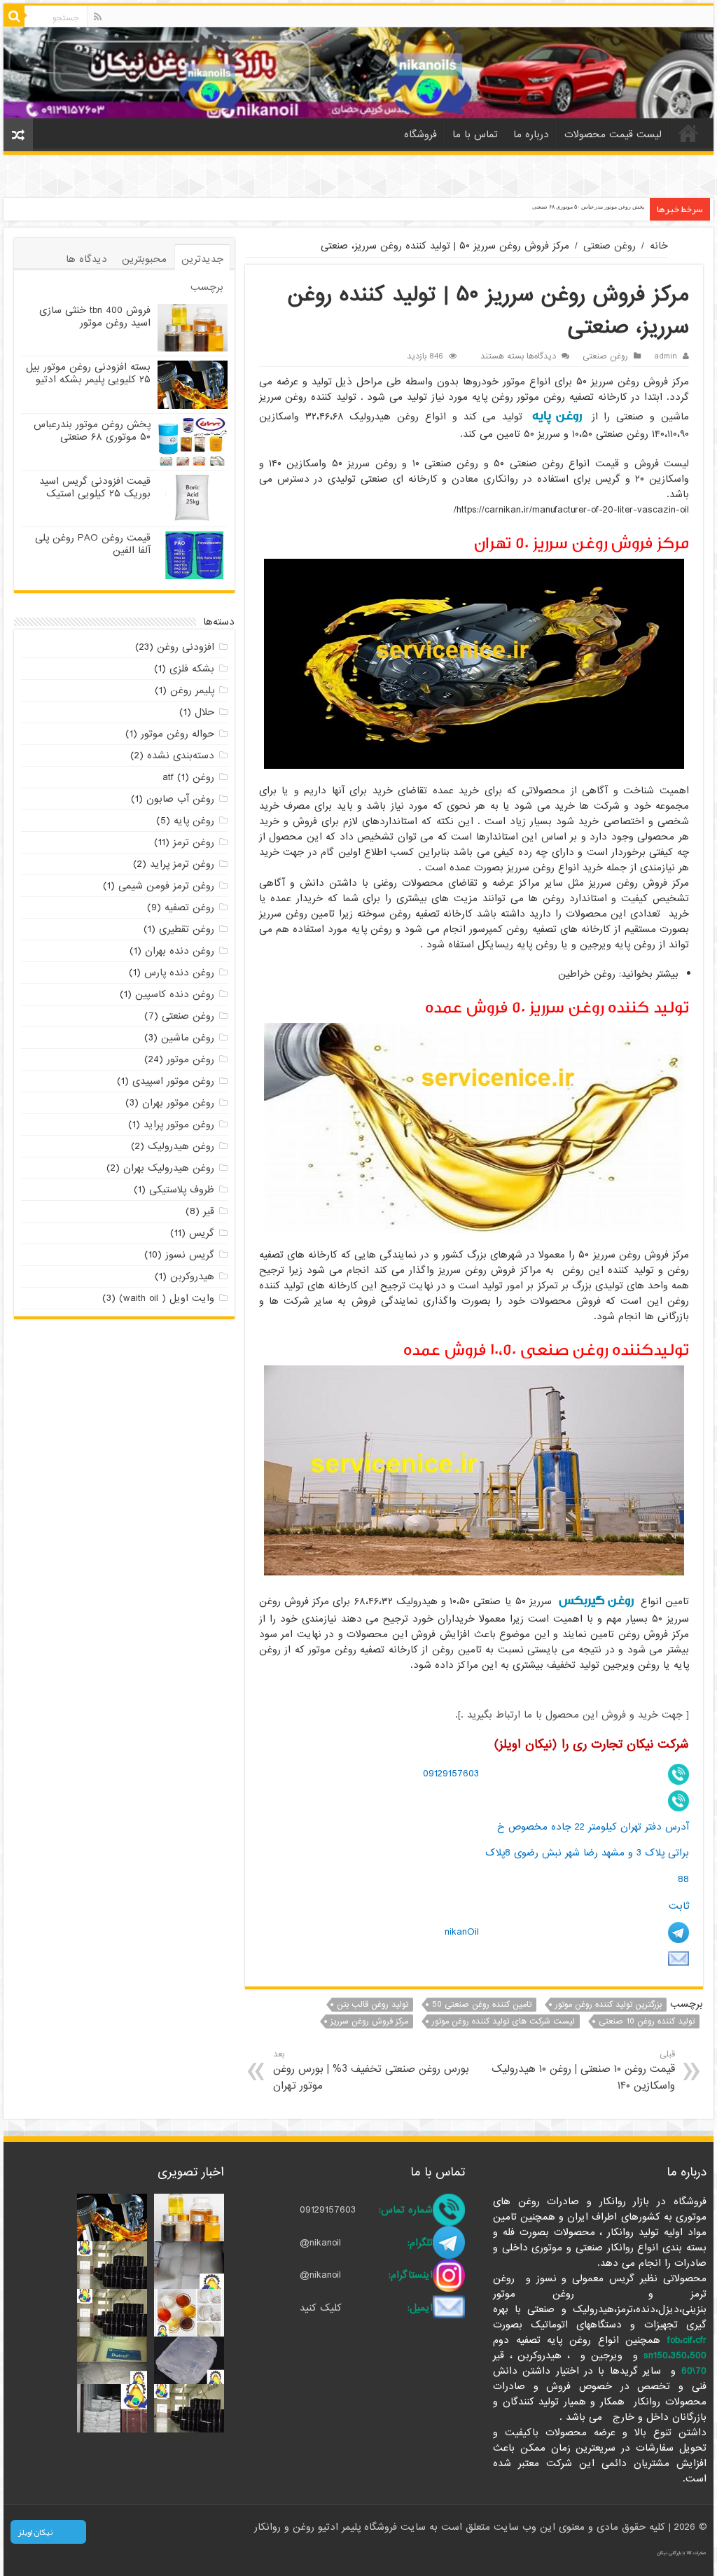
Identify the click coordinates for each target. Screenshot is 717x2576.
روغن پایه (557, 416)
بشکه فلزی (192, 669)
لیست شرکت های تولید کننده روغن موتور (503, 2021)
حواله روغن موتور (177, 734)
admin (666, 356)
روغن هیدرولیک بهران (169, 1168)
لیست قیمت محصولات (613, 134)
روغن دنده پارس (179, 973)
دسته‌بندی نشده (181, 756)
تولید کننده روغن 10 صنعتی (647, 2021)
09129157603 (451, 1774)
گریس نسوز (190, 1255)
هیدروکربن (192, 1276)
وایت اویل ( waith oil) (167, 1298)
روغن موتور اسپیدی (173, 1081)
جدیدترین (202, 259)
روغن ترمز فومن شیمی (166, 886)
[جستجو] (14, 16)
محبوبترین (144, 259)
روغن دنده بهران (180, 951)
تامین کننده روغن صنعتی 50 (482, 2005)
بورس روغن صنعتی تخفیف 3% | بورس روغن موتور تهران (371, 2071)
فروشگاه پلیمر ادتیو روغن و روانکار (327, 2527)
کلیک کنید (321, 2308)
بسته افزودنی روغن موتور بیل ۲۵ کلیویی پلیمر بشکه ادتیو (88, 373)
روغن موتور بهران (178, 1103)
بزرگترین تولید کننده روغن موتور (608, 2005)
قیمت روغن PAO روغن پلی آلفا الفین (93, 544)
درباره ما (531, 134)
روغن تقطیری (187, 929)
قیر (209, 1211)
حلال (204, 712)
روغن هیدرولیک (181, 1146)
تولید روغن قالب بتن (373, 2005)
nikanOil (462, 1932)
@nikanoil (320, 2243)
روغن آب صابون (180, 799)
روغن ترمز (194, 842)
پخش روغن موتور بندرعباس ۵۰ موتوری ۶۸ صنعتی (588, 207)
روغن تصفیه (189, 907)
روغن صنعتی (610, 246)
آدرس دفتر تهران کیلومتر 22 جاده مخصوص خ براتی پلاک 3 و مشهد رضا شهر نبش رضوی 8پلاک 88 (587, 1853)
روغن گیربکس (596, 1600)
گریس (202, 1233)
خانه (688, 133)
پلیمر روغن (192, 690)
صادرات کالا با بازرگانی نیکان (682, 2553)
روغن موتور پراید (179, 1125)
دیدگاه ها (86, 259)
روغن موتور (190, 1059)
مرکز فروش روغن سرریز (369, 2021)
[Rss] (98, 17)
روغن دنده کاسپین (175, 994)
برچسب (207, 287)
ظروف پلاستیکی (182, 1190)
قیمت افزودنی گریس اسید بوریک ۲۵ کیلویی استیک (95, 487)
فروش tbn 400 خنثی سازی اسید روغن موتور (95, 316)
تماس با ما (475, 134)
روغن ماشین (188, 1038)
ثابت (679, 1906)
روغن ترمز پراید (182, 864)
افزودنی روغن (186, 647)
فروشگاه (420, 134)
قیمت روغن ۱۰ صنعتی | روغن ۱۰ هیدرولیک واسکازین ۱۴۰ (583, 2071)
